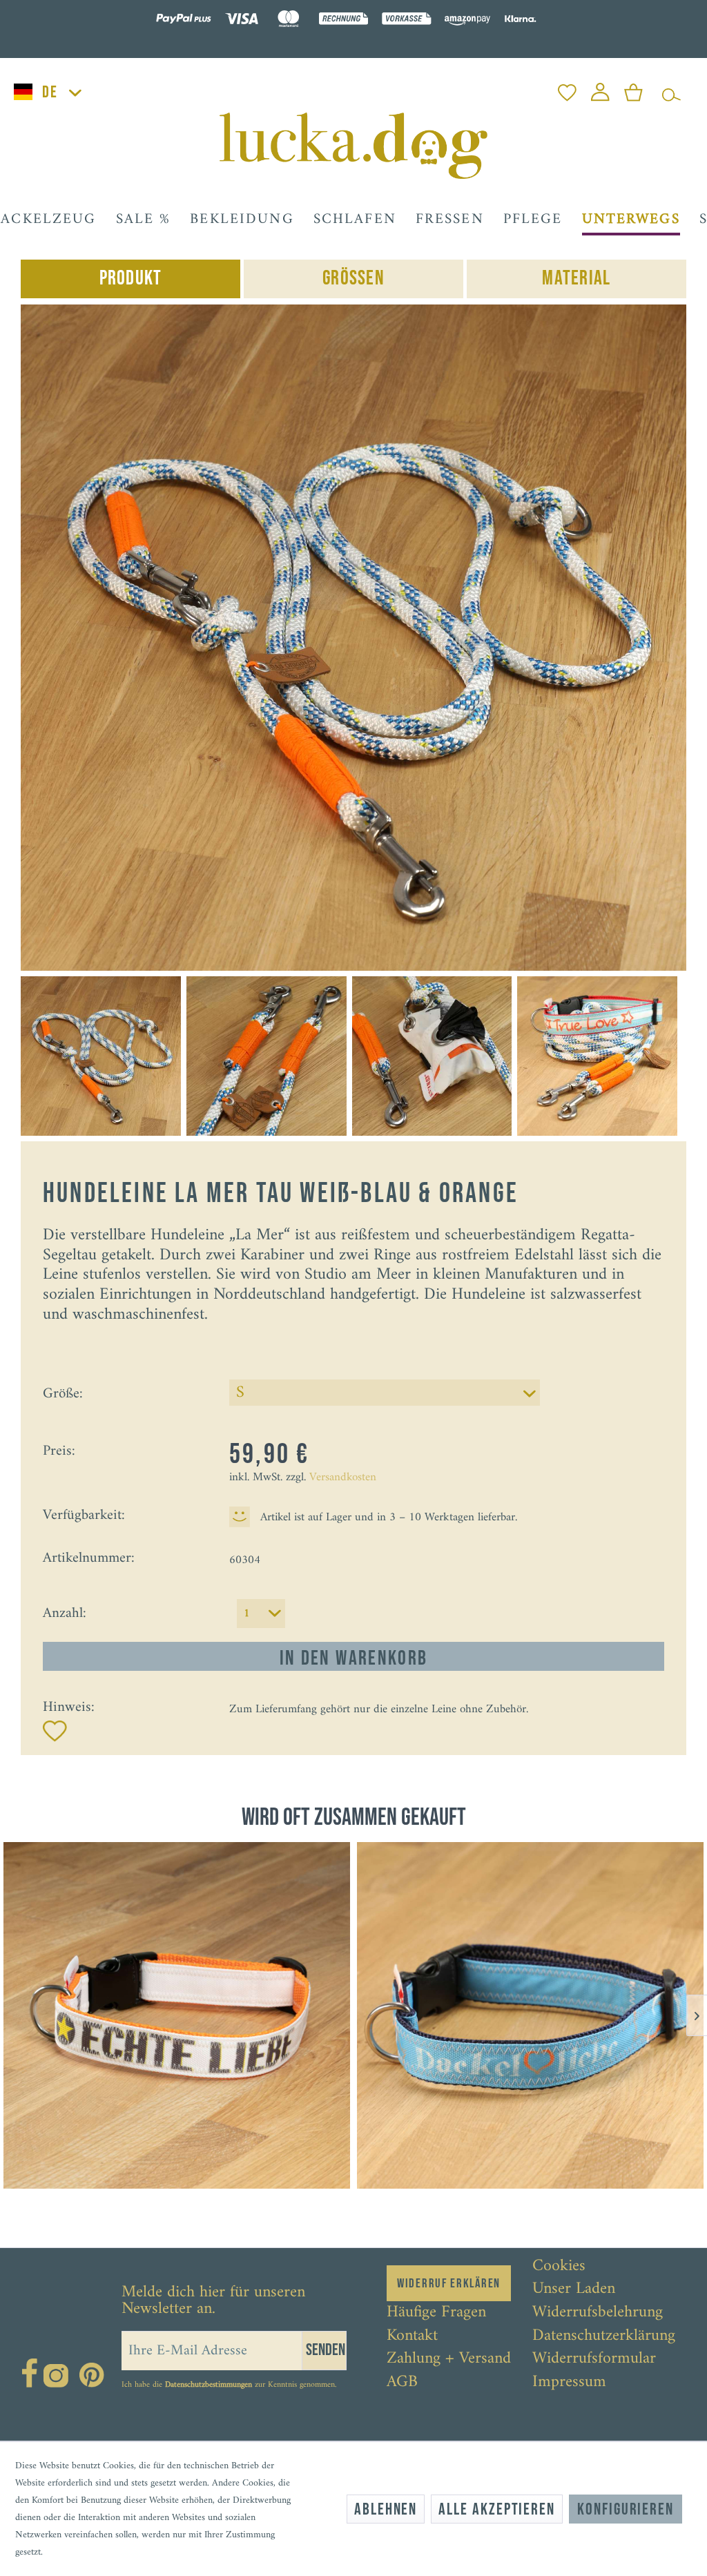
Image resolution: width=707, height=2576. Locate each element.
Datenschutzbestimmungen (209, 2385)
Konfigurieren (626, 2509)
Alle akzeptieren (497, 2509)
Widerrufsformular (594, 2359)
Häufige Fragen (436, 2313)
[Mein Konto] (600, 89)
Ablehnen (386, 2509)
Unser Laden (574, 2289)
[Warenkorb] (633, 89)
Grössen (353, 279)
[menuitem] (567, 89)
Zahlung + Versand (449, 2359)
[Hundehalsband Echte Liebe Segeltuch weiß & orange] (177, 2015)
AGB (402, 2383)
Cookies (559, 2267)
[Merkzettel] (567, 89)
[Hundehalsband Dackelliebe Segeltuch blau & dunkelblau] (530, 2015)
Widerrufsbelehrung (598, 2313)
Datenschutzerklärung (604, 2336)
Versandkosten (343, 1478)
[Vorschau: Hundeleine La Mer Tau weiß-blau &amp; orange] (101, 1056)
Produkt (131, 279)
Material (576, 279)
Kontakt (412, 2336)
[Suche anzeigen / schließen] (671, 89)
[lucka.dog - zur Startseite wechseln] (353, 146)
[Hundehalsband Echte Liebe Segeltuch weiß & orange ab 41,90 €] (177, 2015)
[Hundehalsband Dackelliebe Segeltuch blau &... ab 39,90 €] (530, 2015)
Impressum (569, 2383)
